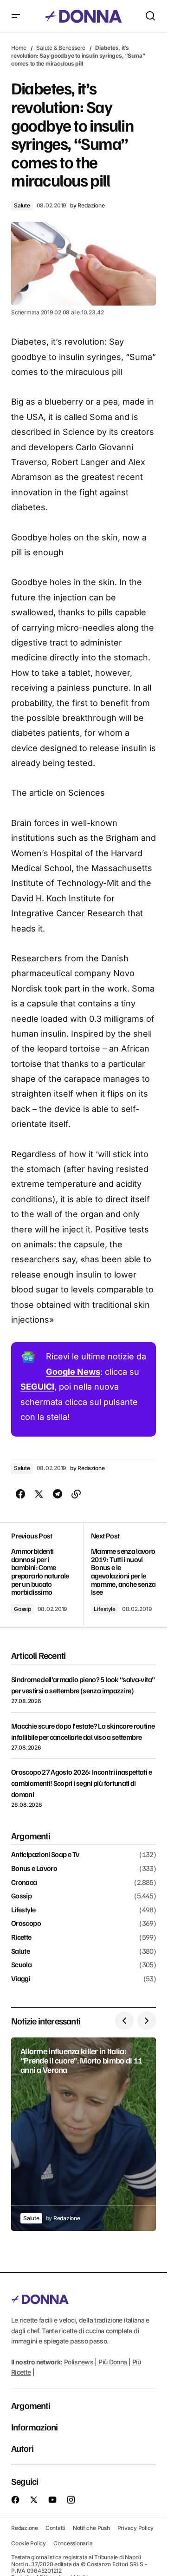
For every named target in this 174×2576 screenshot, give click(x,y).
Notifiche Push (91, 2528)
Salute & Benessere (61, 48)
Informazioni (34, 2427)
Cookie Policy (29, 2543)
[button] (16, 16)
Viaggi (21, 1979)
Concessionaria (73, 2543)
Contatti (55, 2528)
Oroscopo (26, 1924)
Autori (22, 2448)
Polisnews (79, 2362)
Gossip (23, 1609)
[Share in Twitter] (39, 1494)
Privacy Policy (136, 2528)
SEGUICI (37, 1387)
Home (19, 48)
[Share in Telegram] (58, 1494)
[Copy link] (76, 1494)
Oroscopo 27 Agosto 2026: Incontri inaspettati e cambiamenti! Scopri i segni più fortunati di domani (81, 1783)
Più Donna (113, 2362)
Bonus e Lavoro (34, 1869)
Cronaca (24, 1883)
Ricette (21, 1937)
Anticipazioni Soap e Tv (45, 1855)
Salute (22, 205)
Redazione (25, 2528)
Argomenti (31, 2405)
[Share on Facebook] (20, 1494)
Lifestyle (105, 1609)
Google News (73, 1372)
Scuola (21, 1965)
